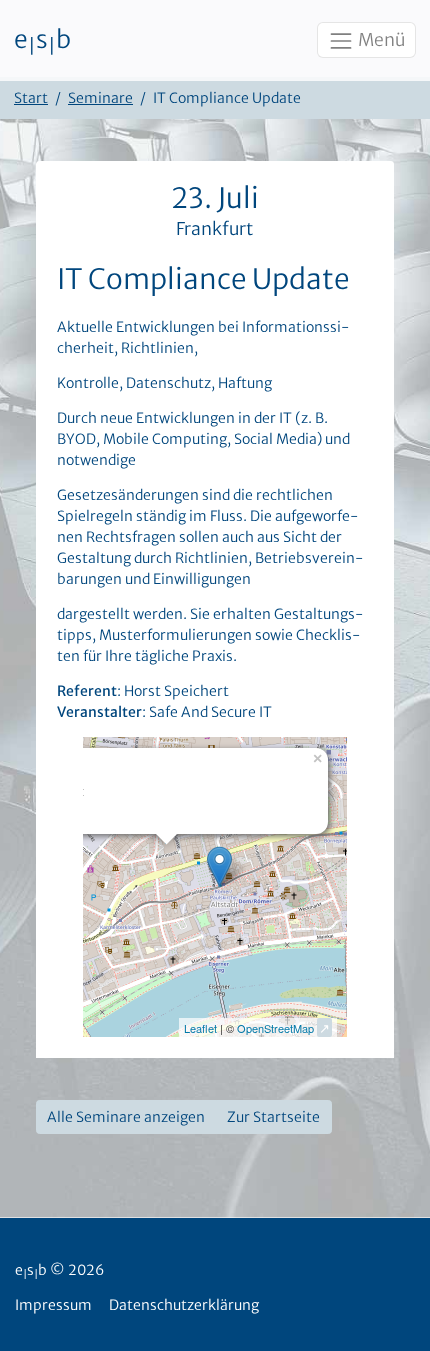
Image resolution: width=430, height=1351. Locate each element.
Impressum (53, 1305)
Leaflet (200, 1028)
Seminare (100, 98)
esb (42, 41)
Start (31, 98)
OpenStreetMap (275, 1028)
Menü (380, 40)
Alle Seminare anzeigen (126, 1117)
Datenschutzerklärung (184, 1305)
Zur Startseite (273, 1117)
